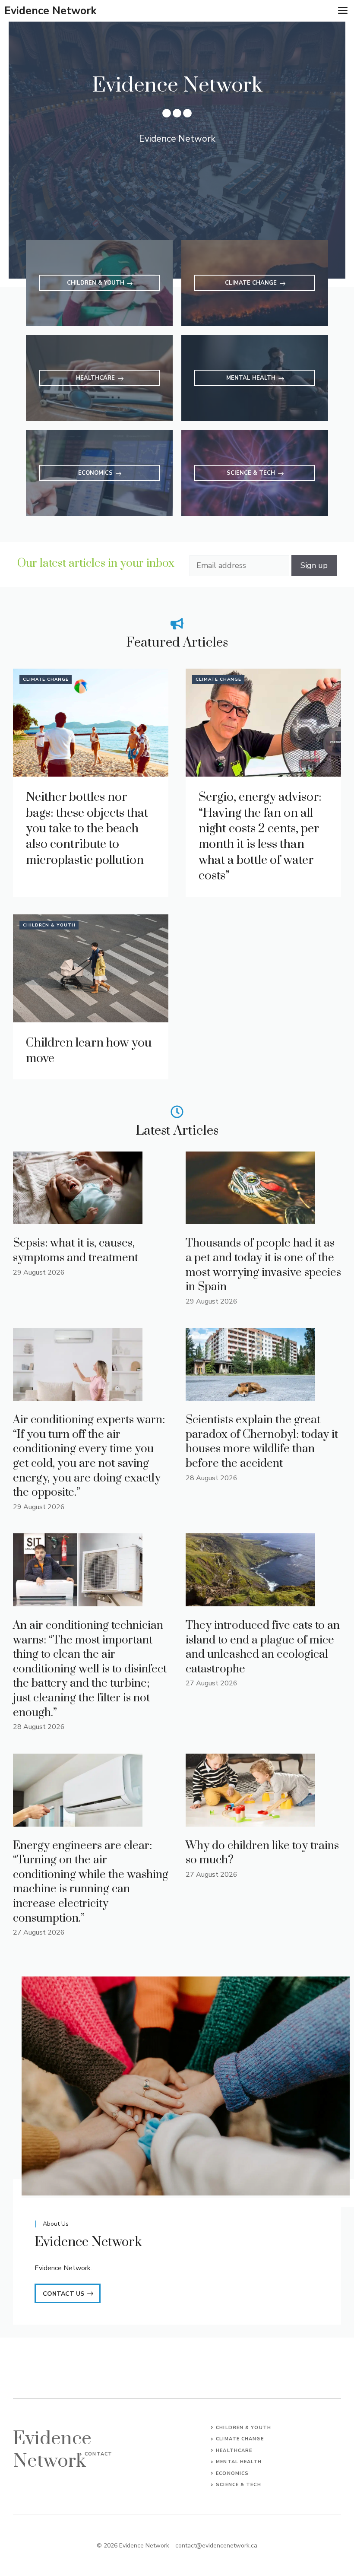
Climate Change (46, 679)
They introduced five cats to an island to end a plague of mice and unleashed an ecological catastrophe (263, 1647)
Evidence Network (51, 11)
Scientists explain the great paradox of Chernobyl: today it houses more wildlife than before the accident (262, 1442)
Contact (98, 2454)
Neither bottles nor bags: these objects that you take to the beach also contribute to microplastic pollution (87, 829)
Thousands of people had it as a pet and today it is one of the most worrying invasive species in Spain (263, 1265)
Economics (232, 2473)
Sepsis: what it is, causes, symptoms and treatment (76, 1251)
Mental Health (239, 2462)
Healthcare (234, 2451)
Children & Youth (49, 925)
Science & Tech (238, 2485)
